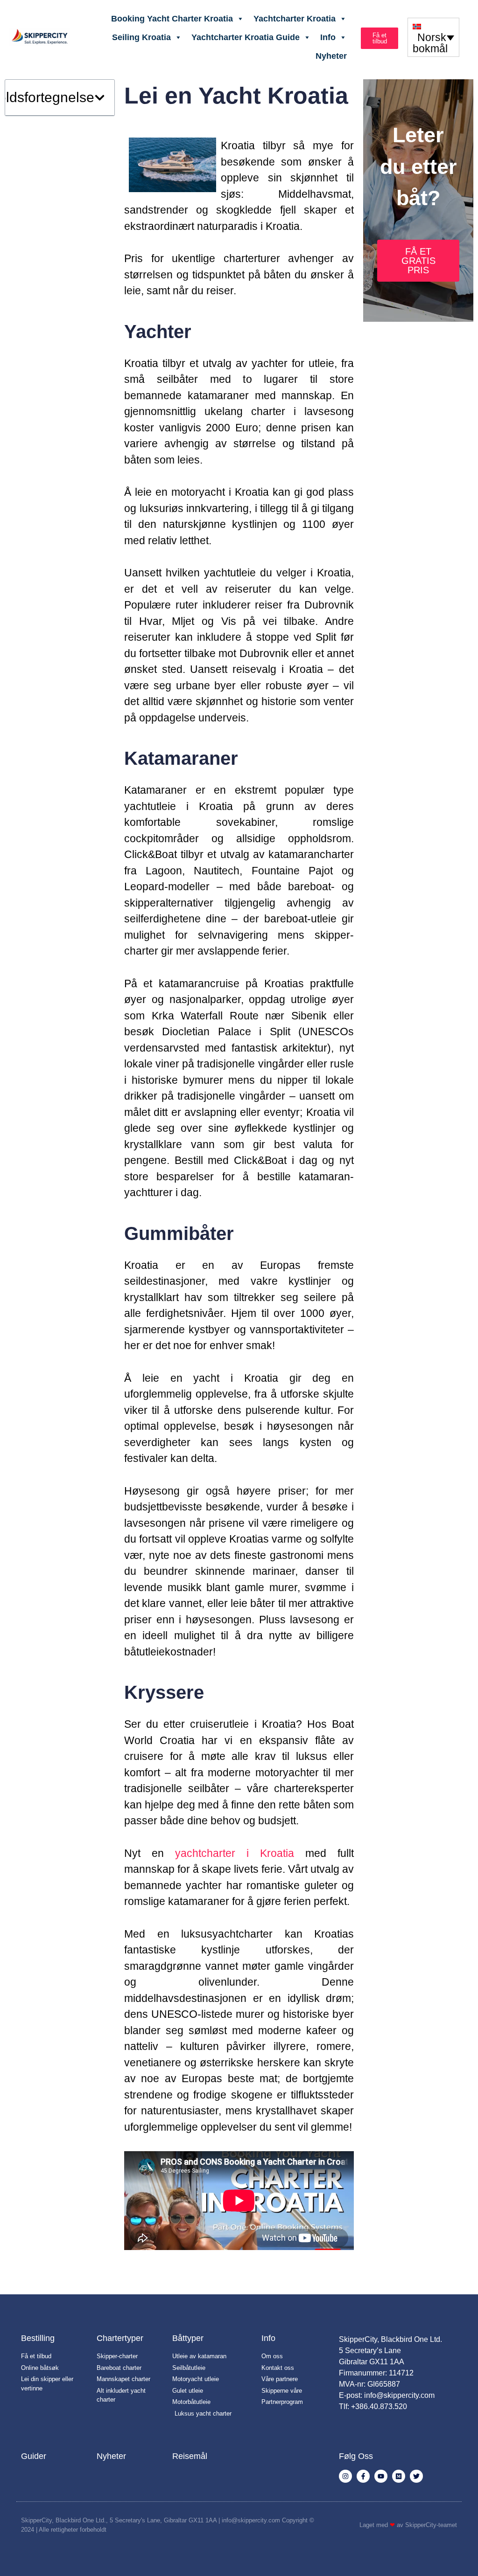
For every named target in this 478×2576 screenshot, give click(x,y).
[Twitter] (416, 2476)
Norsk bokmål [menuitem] (430, 43)
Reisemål (190, 2456)
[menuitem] (433, 37)
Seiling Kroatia (141, 37)
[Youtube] (381, 2476)
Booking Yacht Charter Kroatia (172, 19)
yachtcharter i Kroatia (235, 1853)
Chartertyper (120, 2338)
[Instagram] (345, 2476)
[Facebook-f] (363, 2476)
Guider (34, 2456)
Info (328, 37)
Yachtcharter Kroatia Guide (246, 37)
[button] (100, 98)
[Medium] (399, 2476)
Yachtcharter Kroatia (295, 19)
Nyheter (331, 56)
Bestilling (38, 2338)
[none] (433, 37)
